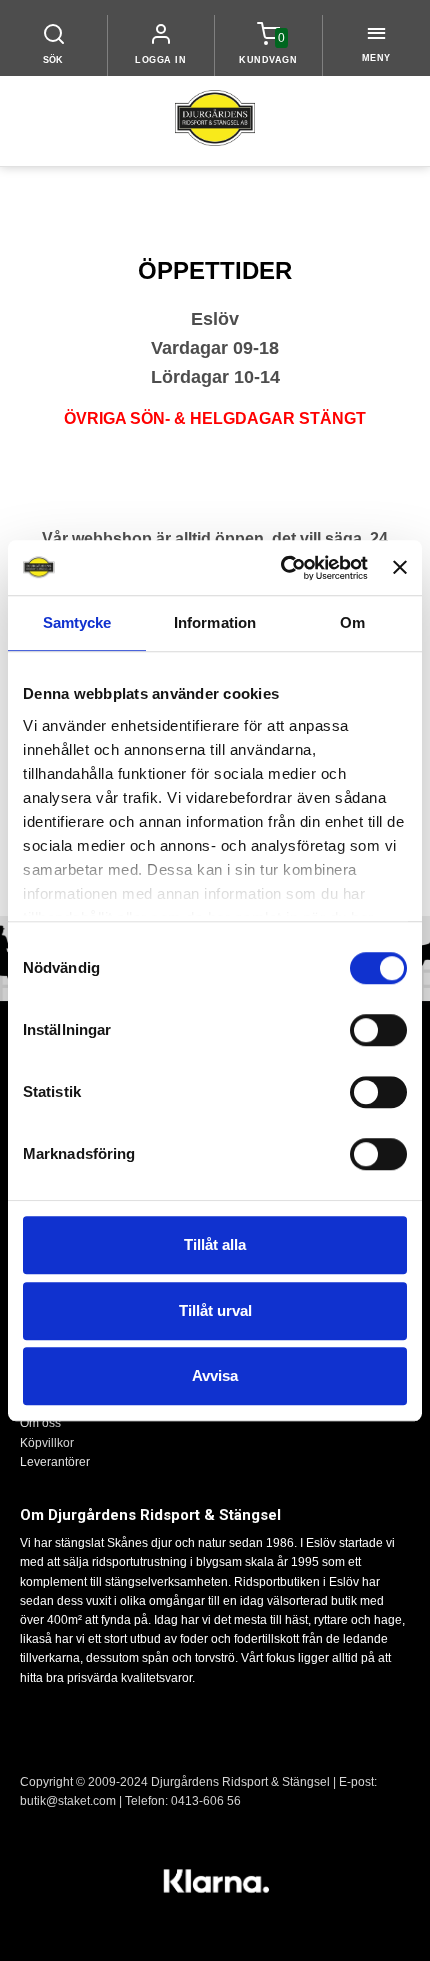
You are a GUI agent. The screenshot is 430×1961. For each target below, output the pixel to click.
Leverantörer (55, 1462)
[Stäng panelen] (400, 568)
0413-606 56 (206, 1801)
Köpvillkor (47, 1443)
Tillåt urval (215, 1310)
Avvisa (215, 1375)
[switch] (378, 1030)
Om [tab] (352, 622)
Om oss (40, 1423)
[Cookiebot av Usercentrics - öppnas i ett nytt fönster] (281, 568)
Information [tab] (215, 622)
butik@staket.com (68, 1801)
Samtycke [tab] (77, 622)
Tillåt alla (215, 1244)
